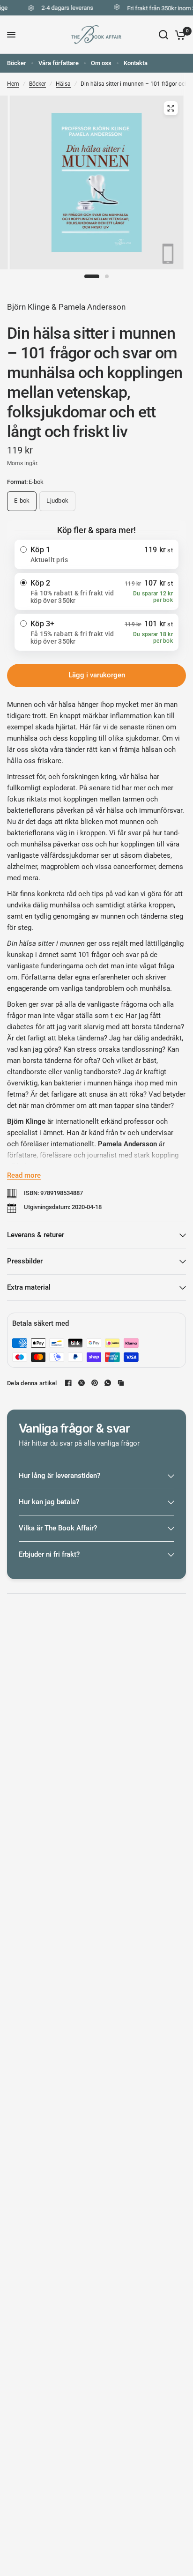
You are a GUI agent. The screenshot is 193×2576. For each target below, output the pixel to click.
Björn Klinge (28, 307)
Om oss (101, 63)
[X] (82, 1383)
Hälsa (63, 84)
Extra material (29, 1287)
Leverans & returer (36, 1235)
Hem (13, 84)
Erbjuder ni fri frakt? (49, 1554)
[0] (179, 35)
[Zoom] (171, 108)
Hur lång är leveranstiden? (59, 1476)
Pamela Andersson (92, 307)
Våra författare (59, 63)
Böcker (17, 63)
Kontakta (136, 63)
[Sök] (163, 35)
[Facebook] (68, 1383)
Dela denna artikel (32, 1383)
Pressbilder (25, 1261)
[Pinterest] (95, 1383)
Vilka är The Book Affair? (58, 1528)
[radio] (96, 554)
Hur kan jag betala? (49, 1502)
